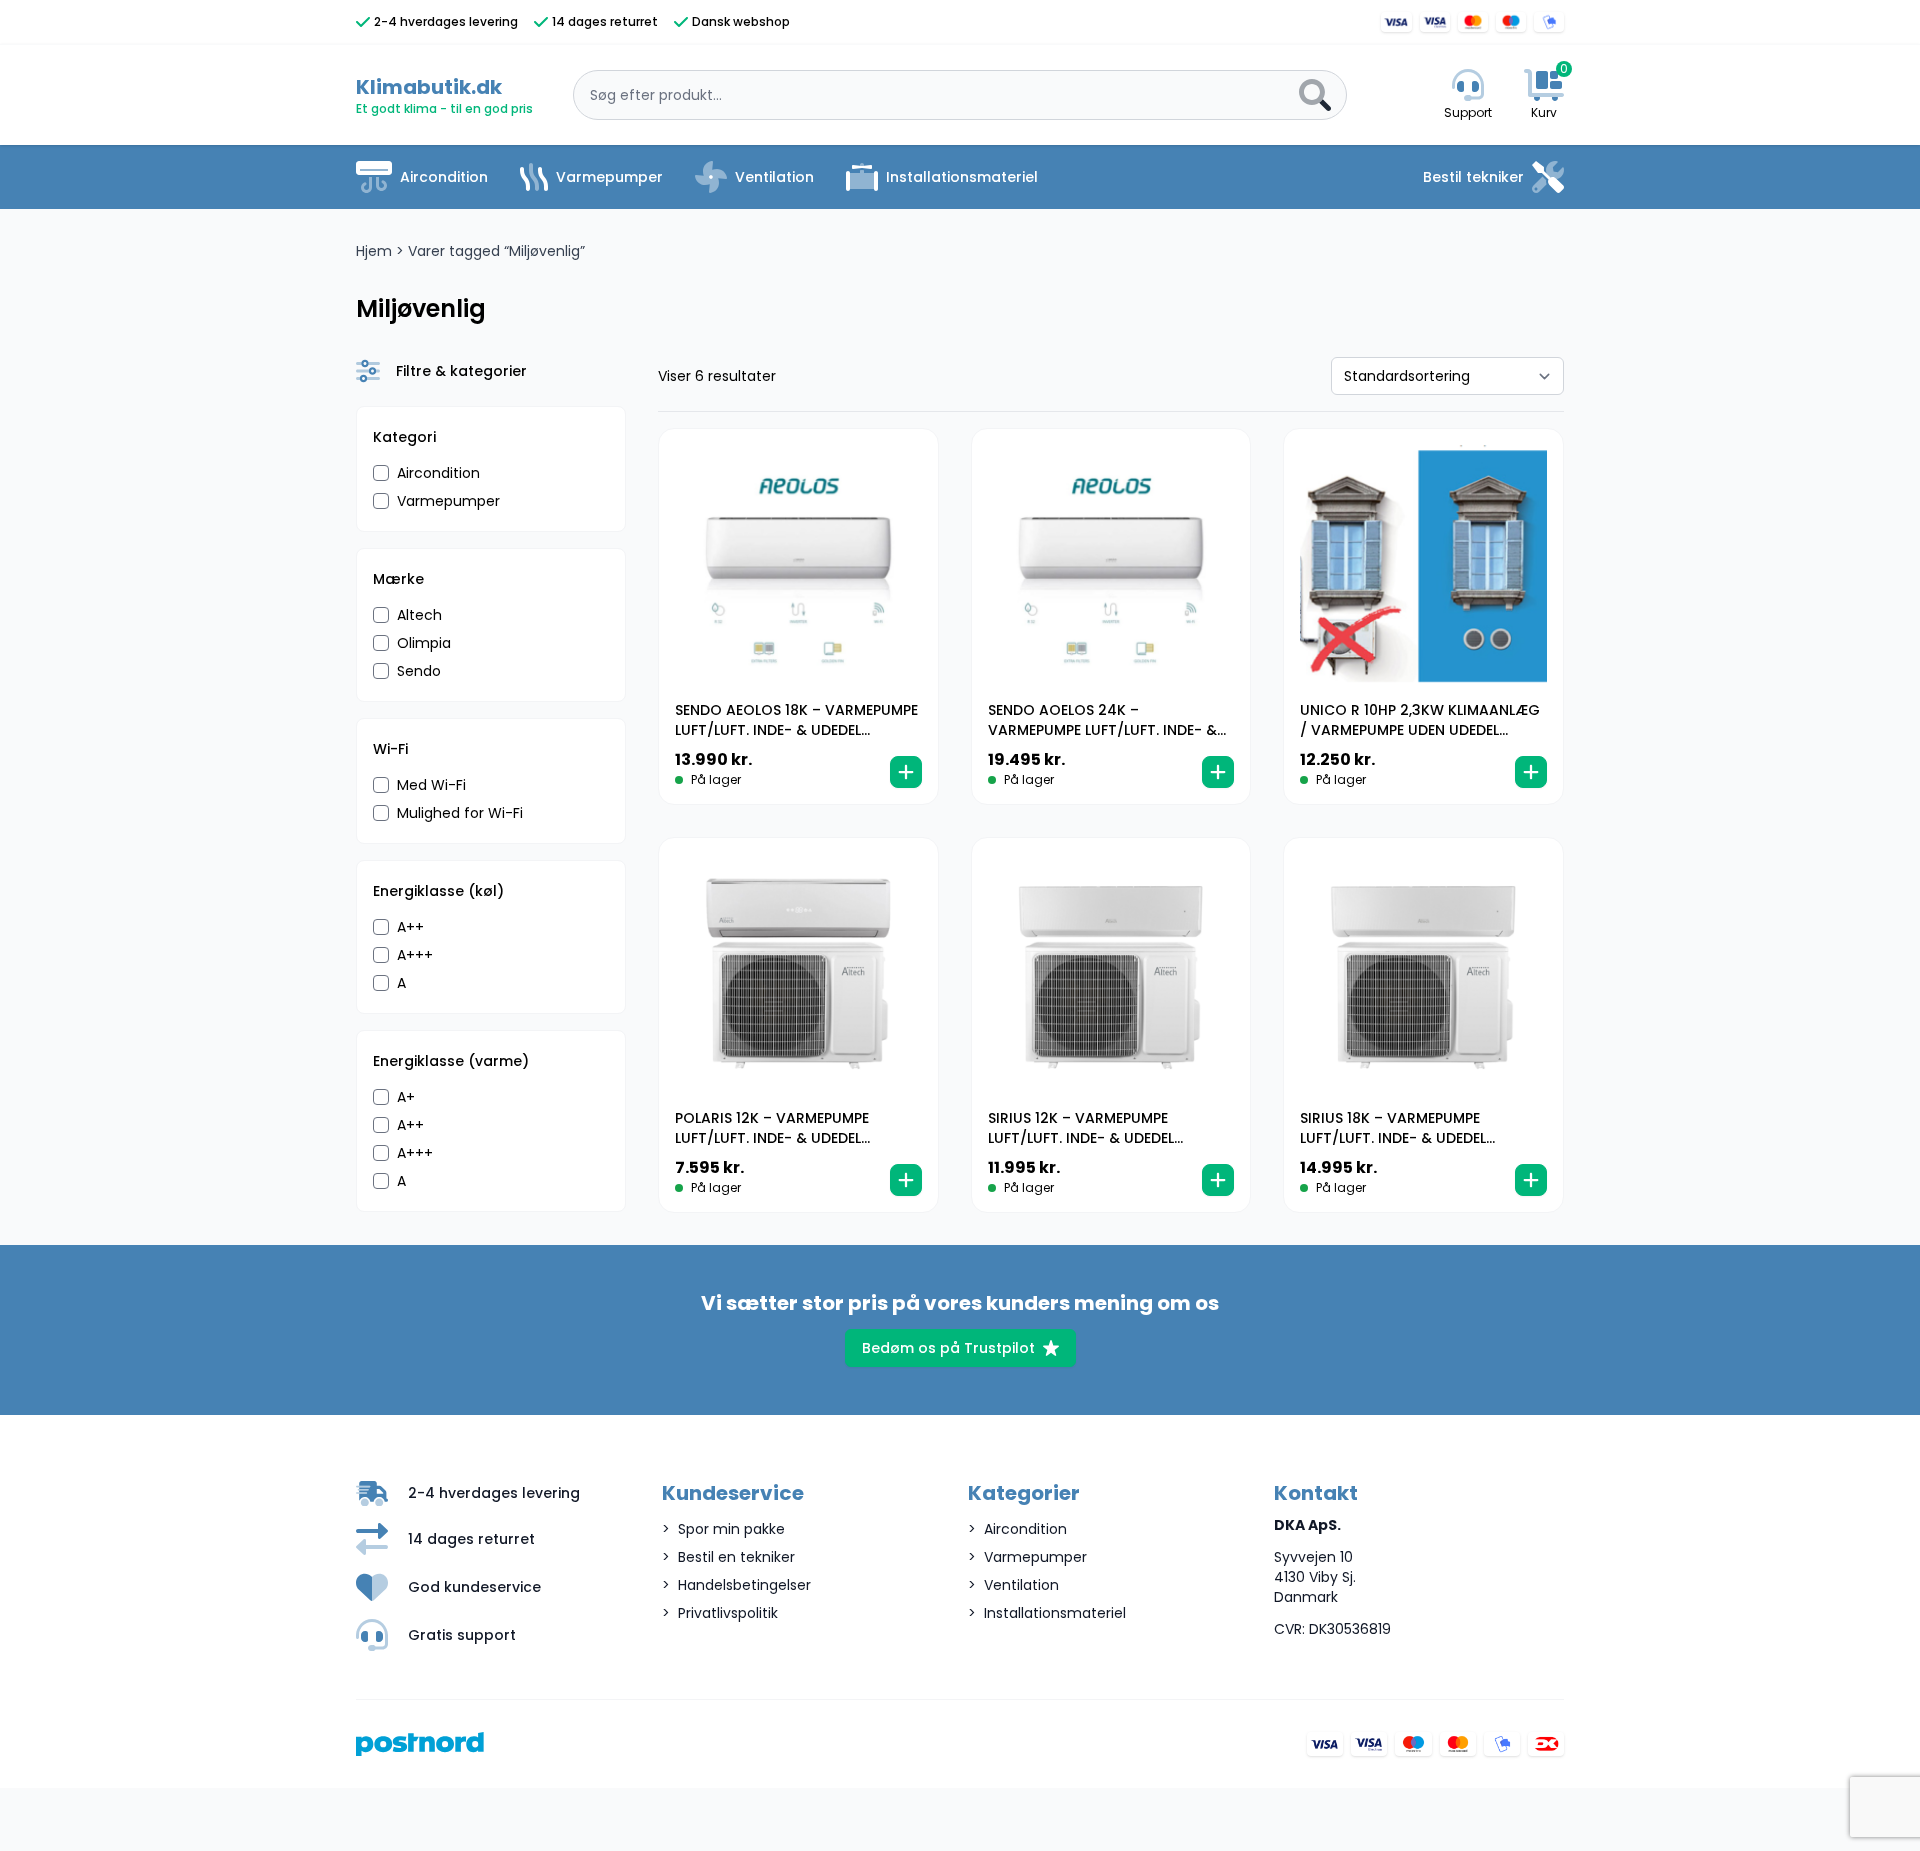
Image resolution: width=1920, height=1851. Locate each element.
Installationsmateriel (962, 177)
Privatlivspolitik (728, 1613)
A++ (410, 927)
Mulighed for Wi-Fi (460, 813)
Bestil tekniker (1473, 177)
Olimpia (424, 643)
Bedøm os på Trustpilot (948, 1348)
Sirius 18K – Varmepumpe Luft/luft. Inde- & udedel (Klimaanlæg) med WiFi (1393, 1138)
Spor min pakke (731, 1529)
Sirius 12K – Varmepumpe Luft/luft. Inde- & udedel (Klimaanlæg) (1081, 1138)
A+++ (415, 955)
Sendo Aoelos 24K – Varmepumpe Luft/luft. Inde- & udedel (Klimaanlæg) (1102, 730)
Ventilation (774, 177)
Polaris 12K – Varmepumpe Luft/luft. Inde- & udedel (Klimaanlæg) (772, 1138)
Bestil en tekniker (736, 1557)
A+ (406, 1097)
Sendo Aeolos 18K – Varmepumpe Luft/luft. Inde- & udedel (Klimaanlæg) (796, 730)
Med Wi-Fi (431, 785)
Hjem (374, 251)
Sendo (419, 671)
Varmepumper (609, 177)
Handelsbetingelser (744, 1585)
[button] (906, 772)
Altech (419, 615)
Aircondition (444, 177)
